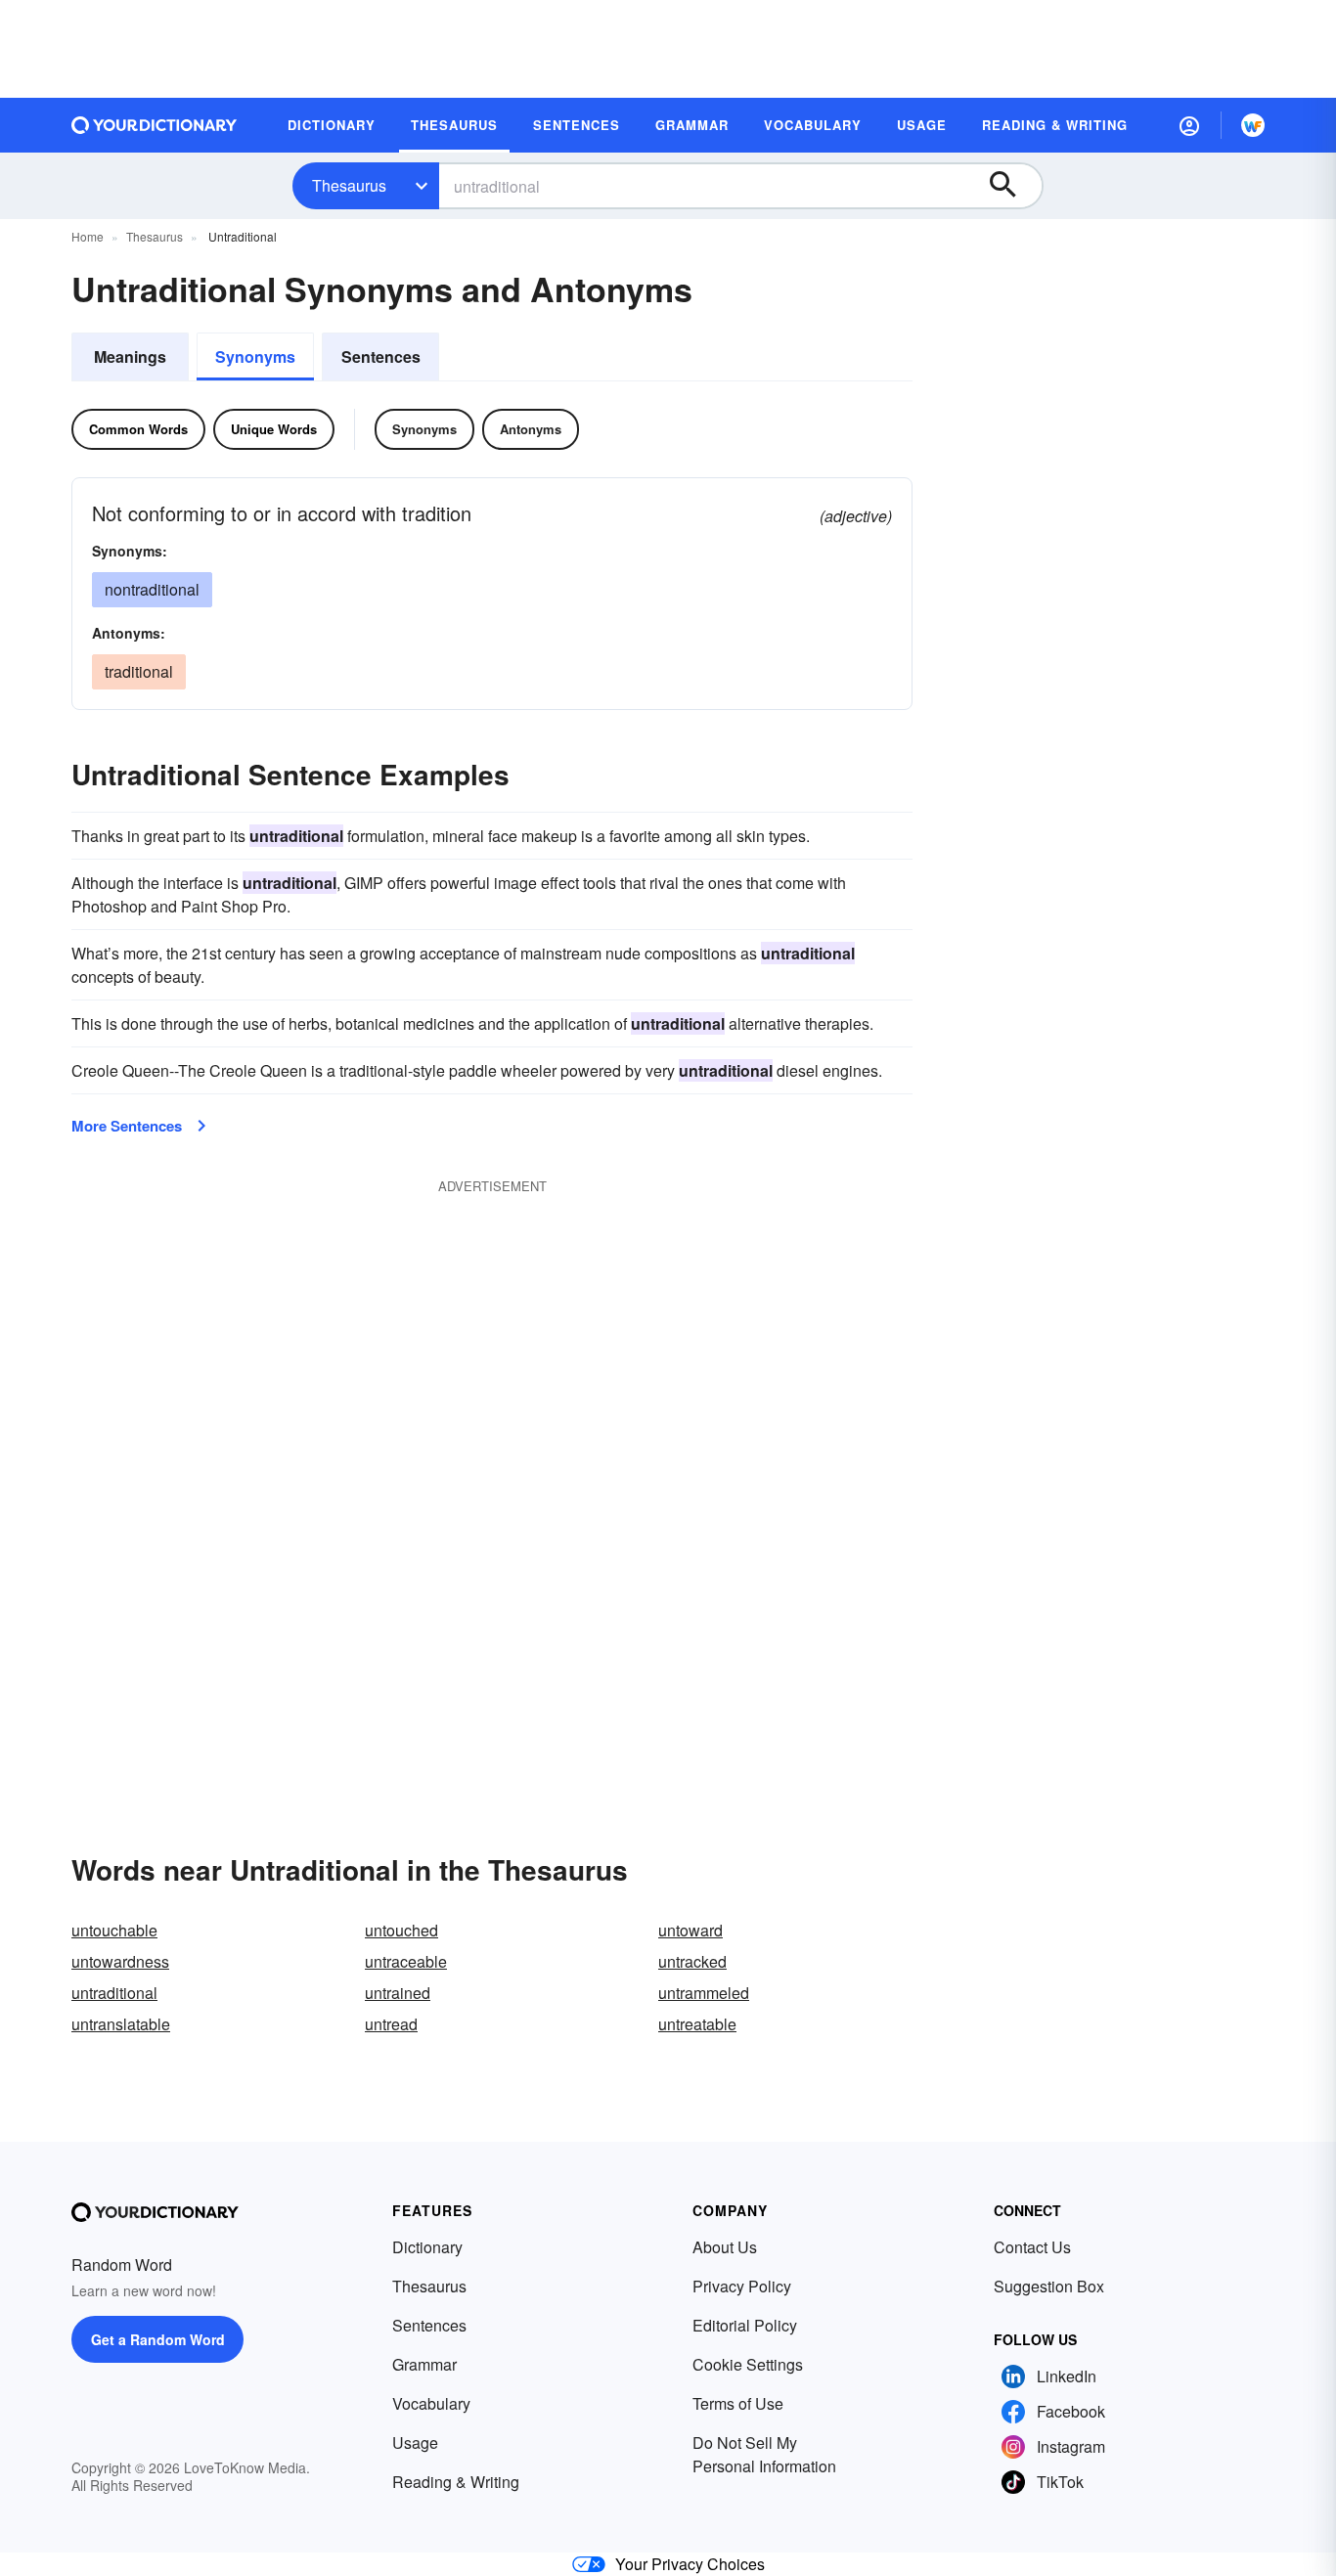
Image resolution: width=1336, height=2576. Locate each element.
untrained (398, 1993)
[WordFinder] (1253, 125)
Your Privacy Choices (690, 2564)
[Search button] (1012, 186)
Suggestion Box (1049, 2286)
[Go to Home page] (155, 125)
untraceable (406, 1961)
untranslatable (121, 2024)
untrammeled (704, 1993)
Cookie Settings (748, 2364)
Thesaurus (349, 185)
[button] (1189, 125)
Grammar (424, 2364)
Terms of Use (738, 2403)
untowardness (120, 1961)
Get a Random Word (158, 2339)
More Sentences (127, 1126)
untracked (692, 1961)
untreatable (697, 2024)
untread (391, 2024)
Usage (415, 2443)
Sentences (381, 356)
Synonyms (255, 356)
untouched (401, 1930)
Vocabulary (431, 2403)
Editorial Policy (745, 2325)
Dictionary (427, 2247)
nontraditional (152, 589)
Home (88, 236)
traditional (139, 671)
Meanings (130, 356)
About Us (725, 2247)
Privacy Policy (742, 2286)
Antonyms (531, 429)
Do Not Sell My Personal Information (764, 2454)
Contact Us (1032, 2247)
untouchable (114, 1930)
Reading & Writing (456, 2482)
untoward (690, 1930)
